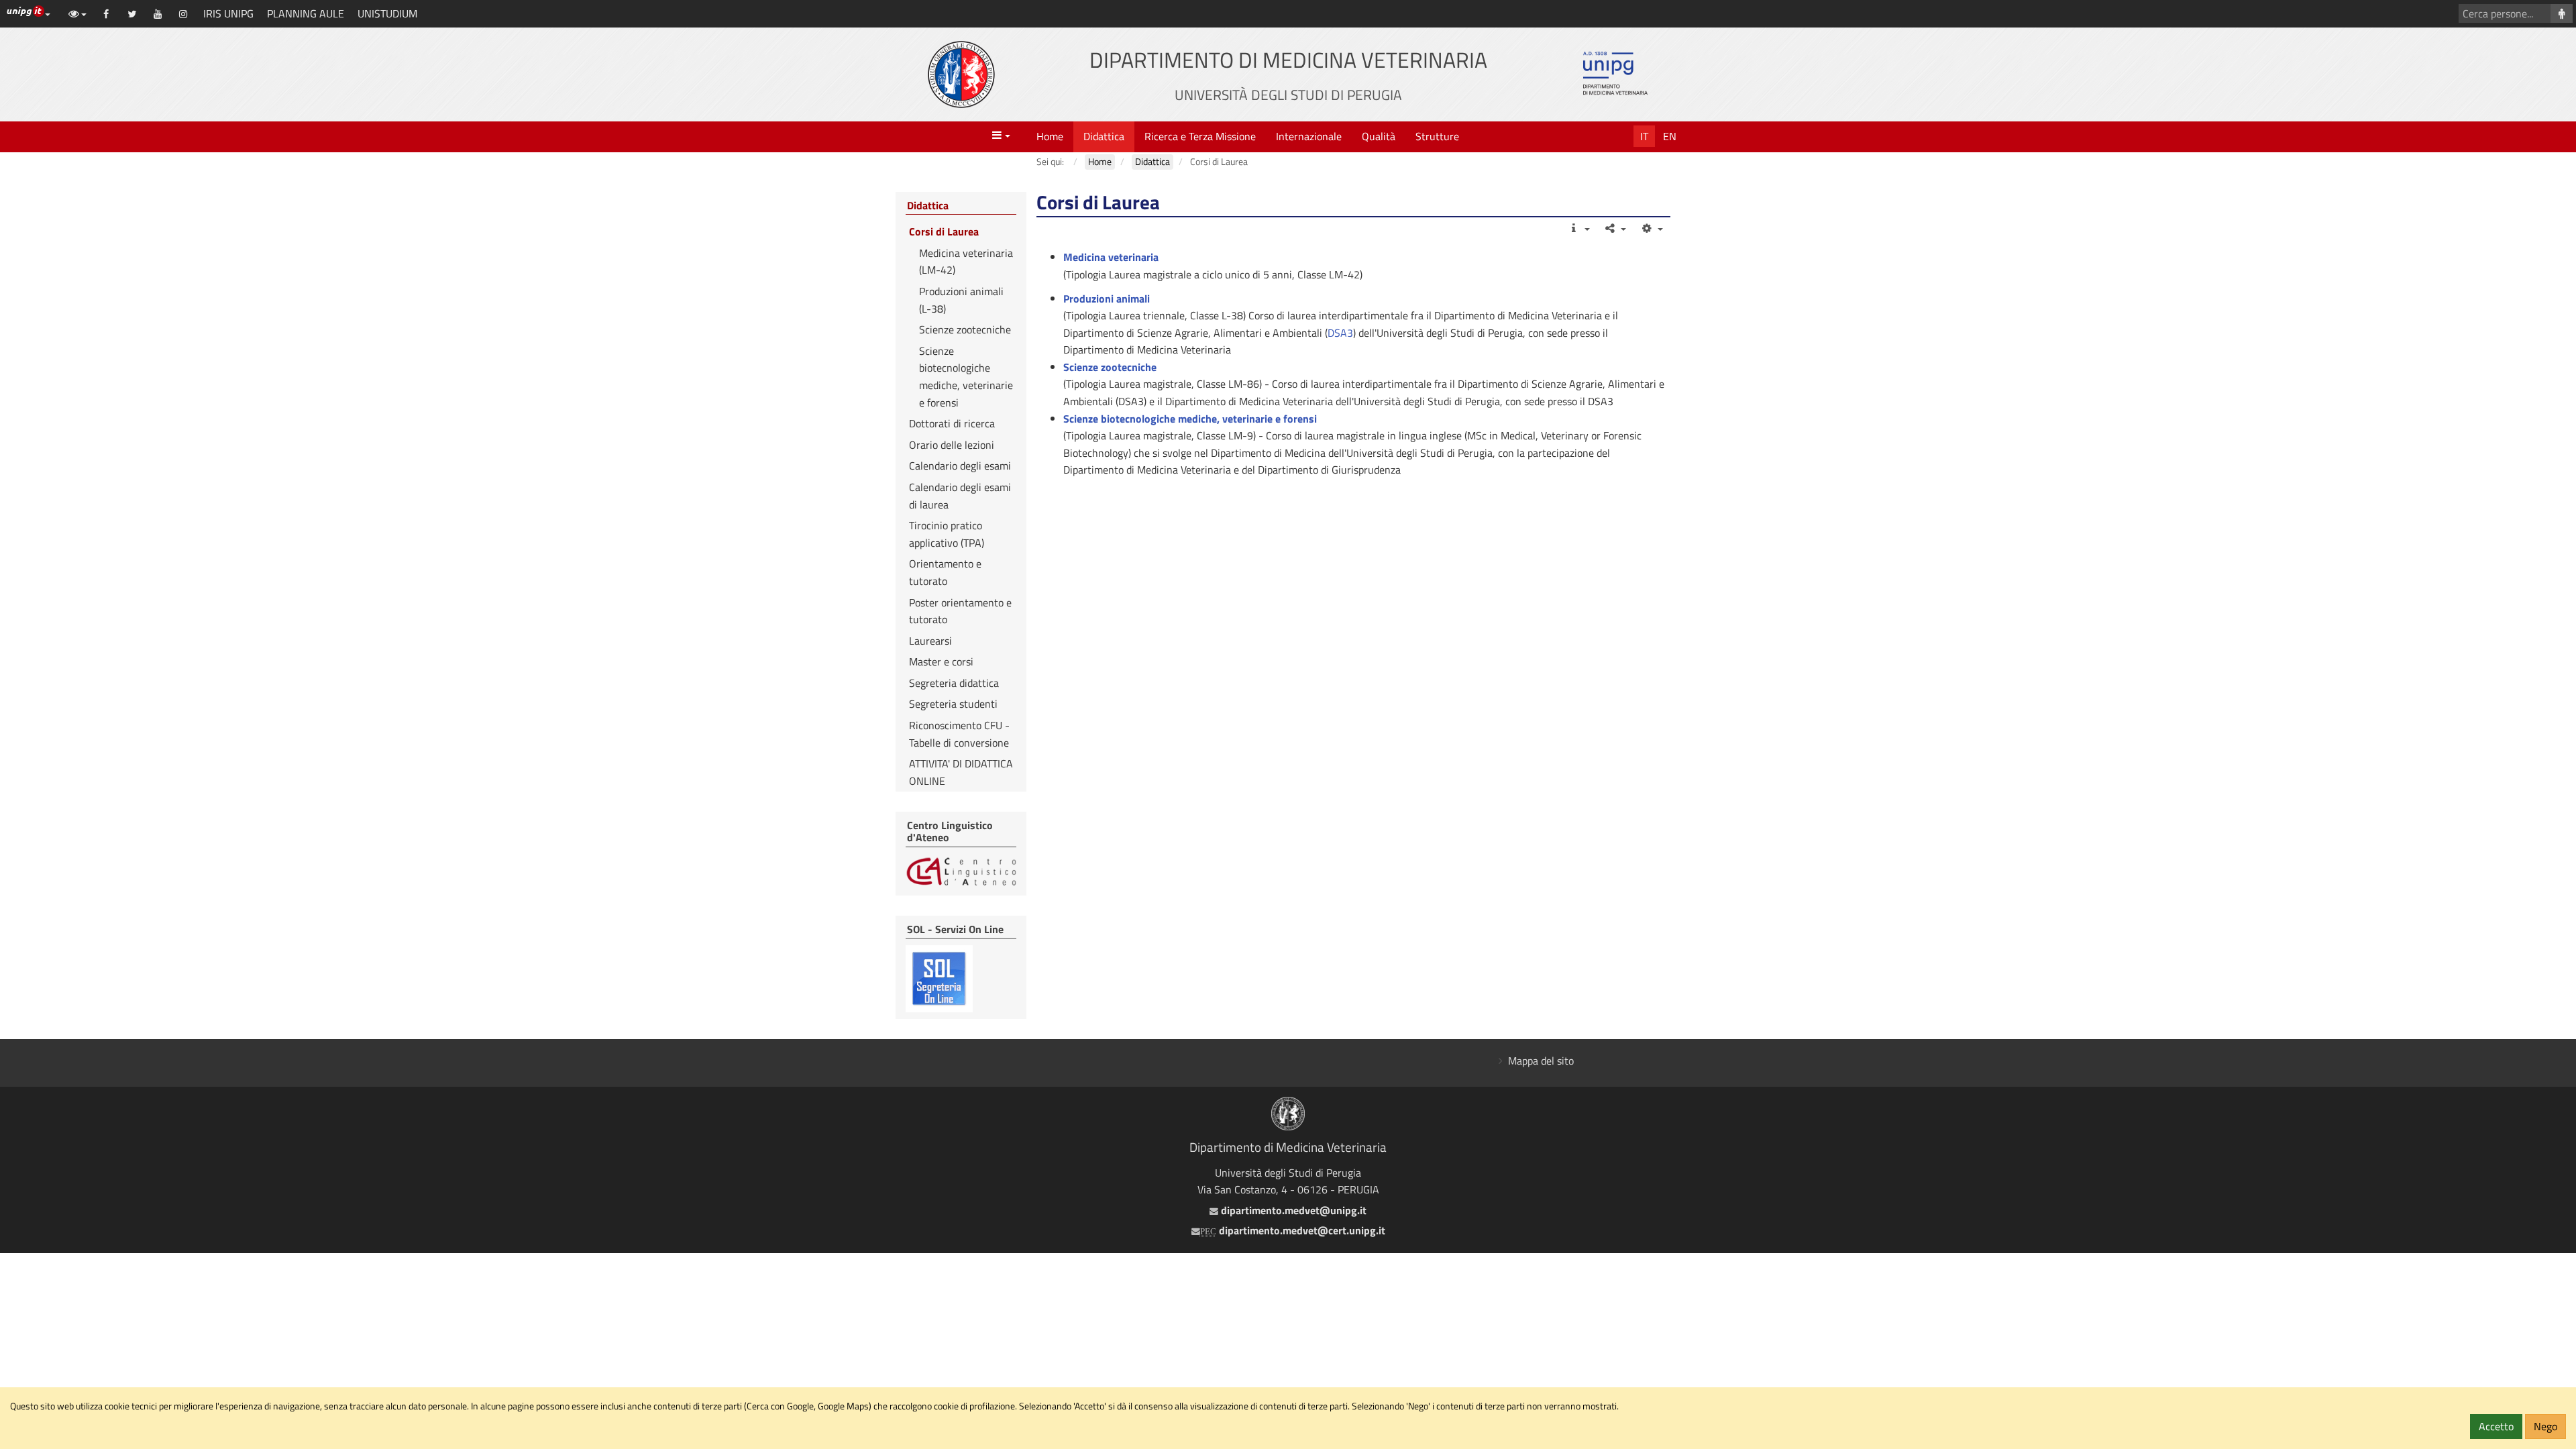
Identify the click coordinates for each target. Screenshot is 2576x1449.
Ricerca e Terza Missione (1200, 136)
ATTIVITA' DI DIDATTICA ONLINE (961, 772)
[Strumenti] (1651, 228)
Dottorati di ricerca (952, 423)
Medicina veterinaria (1111, 257)
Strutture (1437, 136)
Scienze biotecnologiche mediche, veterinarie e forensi (1190, 419)
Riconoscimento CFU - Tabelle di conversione (959, 734)
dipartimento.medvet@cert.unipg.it (1293, 1230)
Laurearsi (930, 641)
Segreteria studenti (953, 704)
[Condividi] (1615, 228)
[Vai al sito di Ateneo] (961, 74)
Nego (2545, 1426)
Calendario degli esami (960, 466)
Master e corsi (941, 661)
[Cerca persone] (2562, 13)
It (1644, 136)
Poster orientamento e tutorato (960, 611)
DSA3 (1340, 333)
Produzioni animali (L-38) (961, 300)
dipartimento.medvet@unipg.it (1292, 1210)
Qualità (1379, 136)
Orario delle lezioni (952, 445)
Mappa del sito (1541, 1061)
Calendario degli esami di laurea (960, 496)
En (1670, 136)
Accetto (2496, 1426)
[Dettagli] (1578, 228)
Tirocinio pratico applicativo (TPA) (947, 534)
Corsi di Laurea (944, 231)
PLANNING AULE (306, 13)
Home (1050, 136)
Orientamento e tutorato (945, 572)
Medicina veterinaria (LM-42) (966, 262)
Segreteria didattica (954, 683)
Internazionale (1309, 136)
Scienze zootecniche (965, 329)
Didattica (1104, 136)
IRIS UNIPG (228, 13)
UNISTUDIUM (387, 13)
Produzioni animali (1107, 299)
